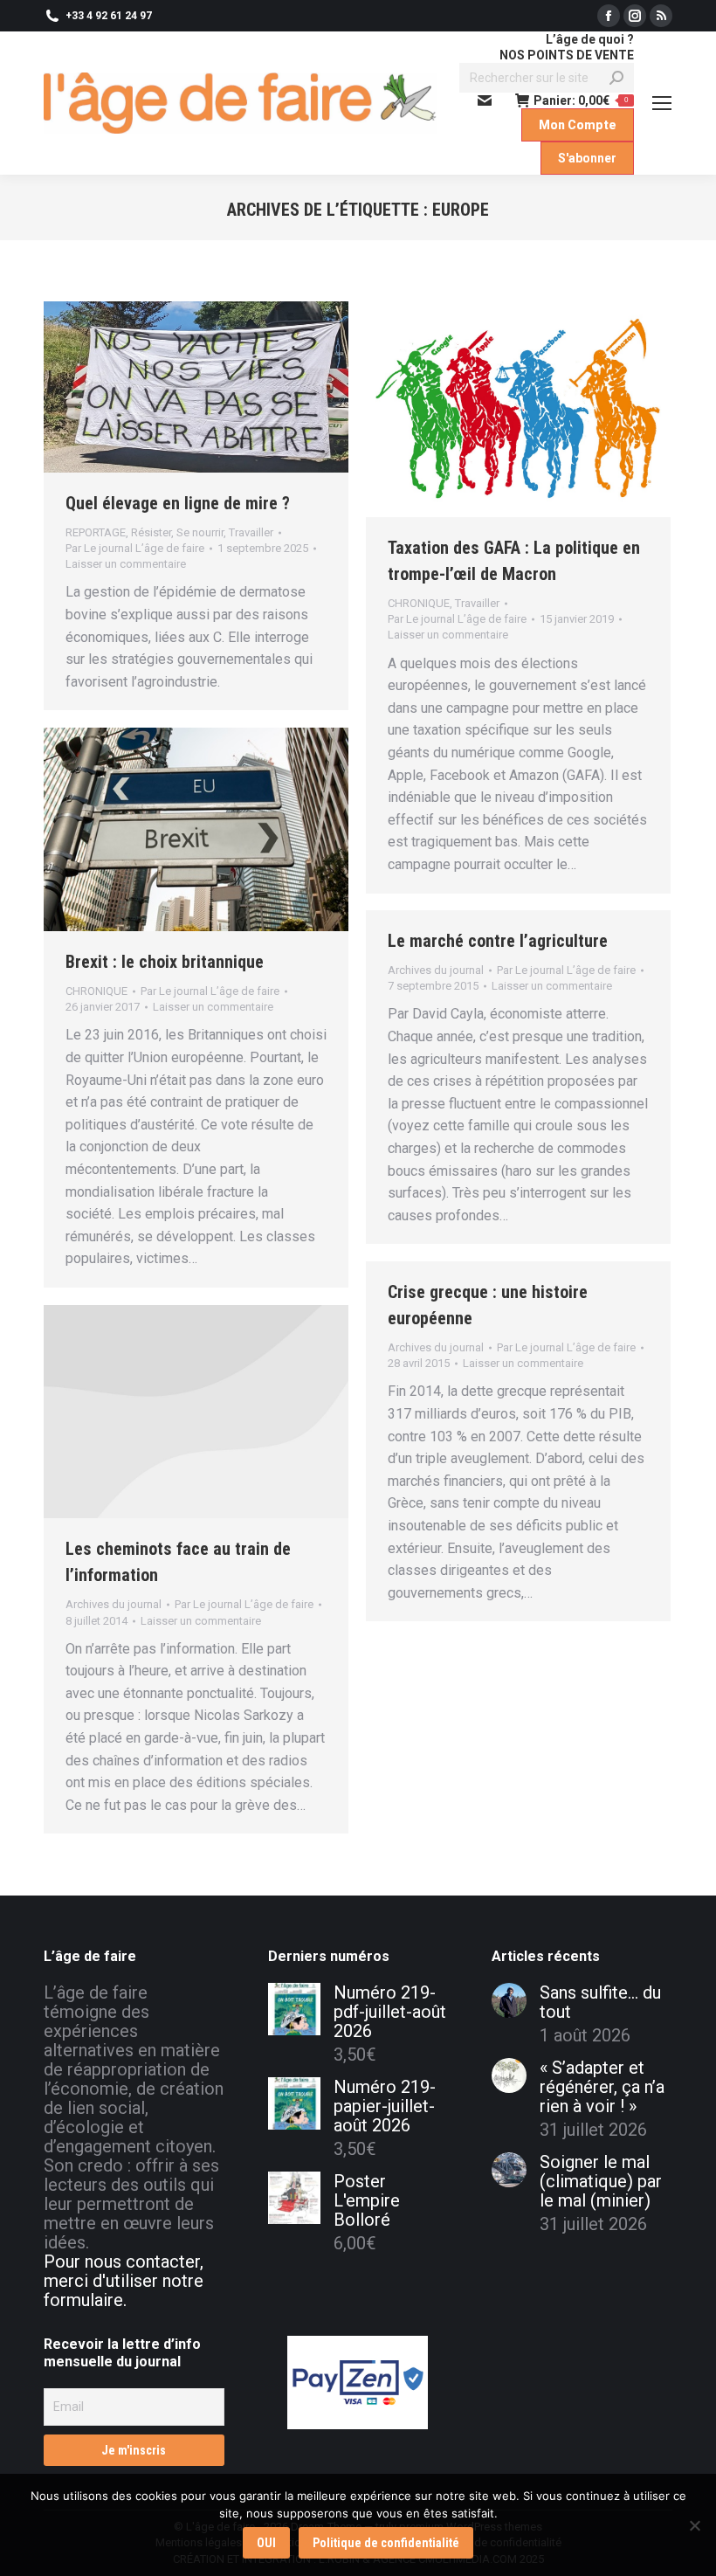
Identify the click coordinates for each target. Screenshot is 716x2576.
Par (135, 548)
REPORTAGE (96, 532)
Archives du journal (436, 970)
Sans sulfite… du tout (600, 2002)
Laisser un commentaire (126, 564)
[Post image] (509, 2000)
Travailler (251, 532)
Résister (151, 532)
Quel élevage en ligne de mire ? (178, 503)
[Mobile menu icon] (662, 103)
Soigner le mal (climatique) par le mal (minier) (601, 2181)
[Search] (616, 78)
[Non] (694, 2525)
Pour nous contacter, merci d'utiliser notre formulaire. (124, 2281)
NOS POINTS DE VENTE (567, 55)
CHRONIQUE (419, 603)
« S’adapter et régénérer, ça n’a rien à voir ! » (602, 2087)
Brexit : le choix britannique (165, 962)
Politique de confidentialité (386, 2543)
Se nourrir (200, 532)
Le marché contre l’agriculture (498, 941)
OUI (266, 2543)
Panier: (581, 100)
